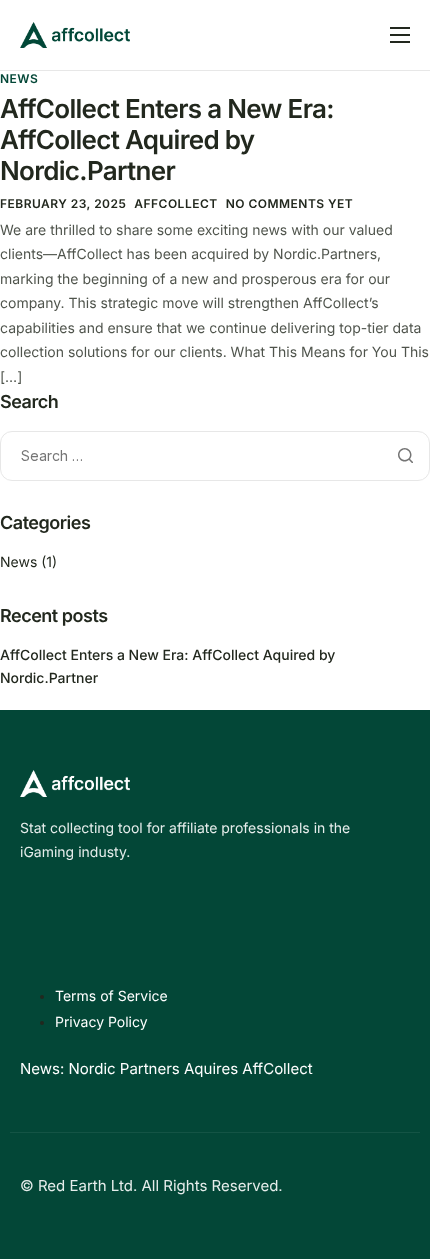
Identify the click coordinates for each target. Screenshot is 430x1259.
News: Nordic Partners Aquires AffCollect (166, 1068)
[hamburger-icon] (400, 35)
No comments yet (290, 203)
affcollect (175, 203)
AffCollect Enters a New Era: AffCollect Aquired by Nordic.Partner (167, 140)
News (19, 78)
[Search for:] (215, 455)
